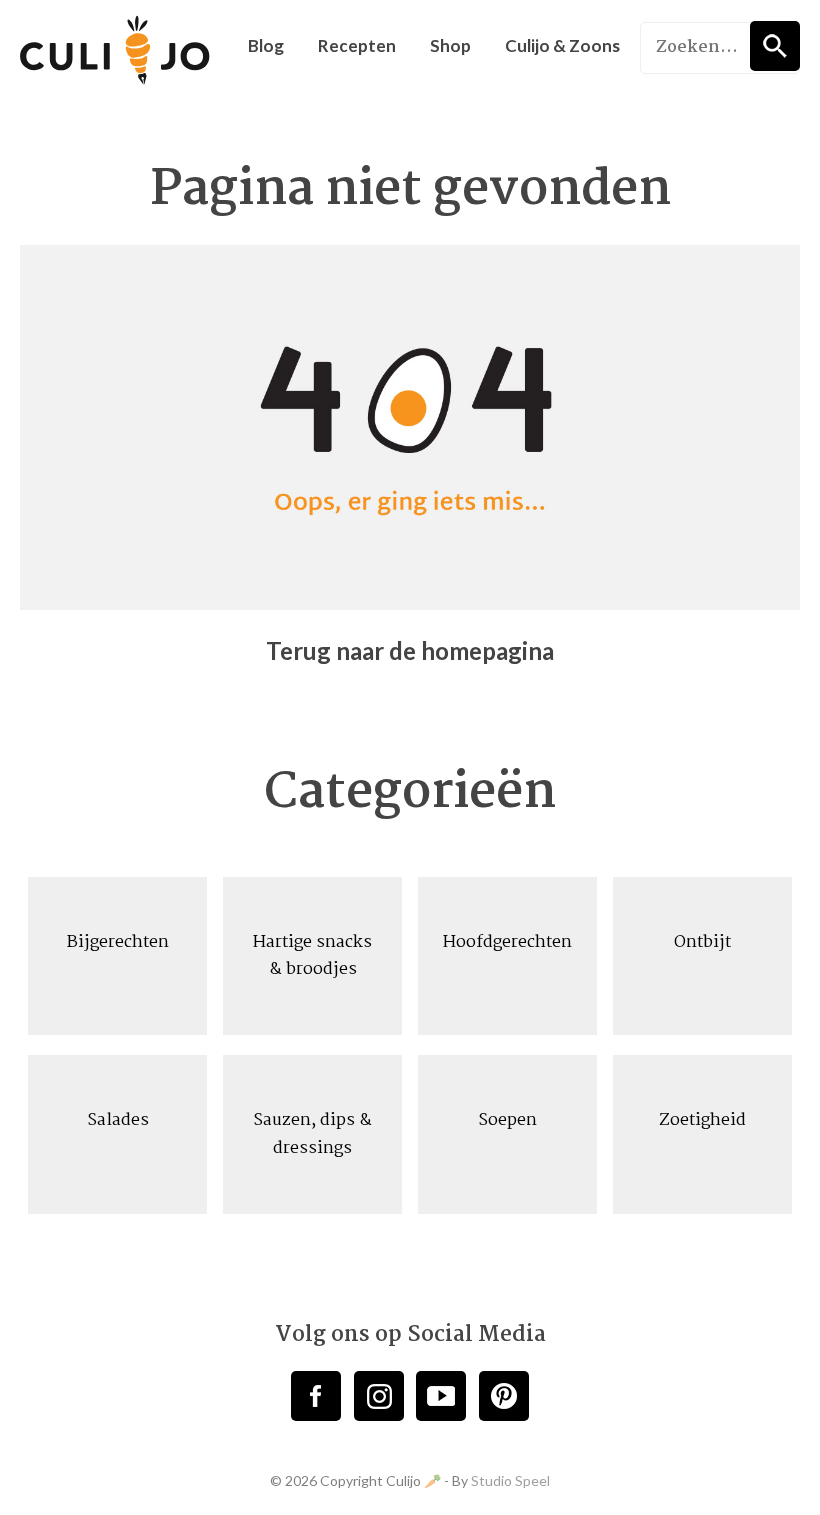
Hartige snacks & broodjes (312, 956)
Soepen (507, 1120)
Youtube (441, 1396)
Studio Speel (510, 1480)
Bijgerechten (118, 942)
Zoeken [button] (775, 46)
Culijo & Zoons (562, 45)
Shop (450, 45)
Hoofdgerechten (507, 942)
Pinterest (504, 1396)
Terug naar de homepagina (410, 650)
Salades (118, 1120)
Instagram (379, 1396)
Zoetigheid (702, 1120)
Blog (266, 45)
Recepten (357, 45)
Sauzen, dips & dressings (312, 1134)
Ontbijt (702, 942)
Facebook (316, 1396)
